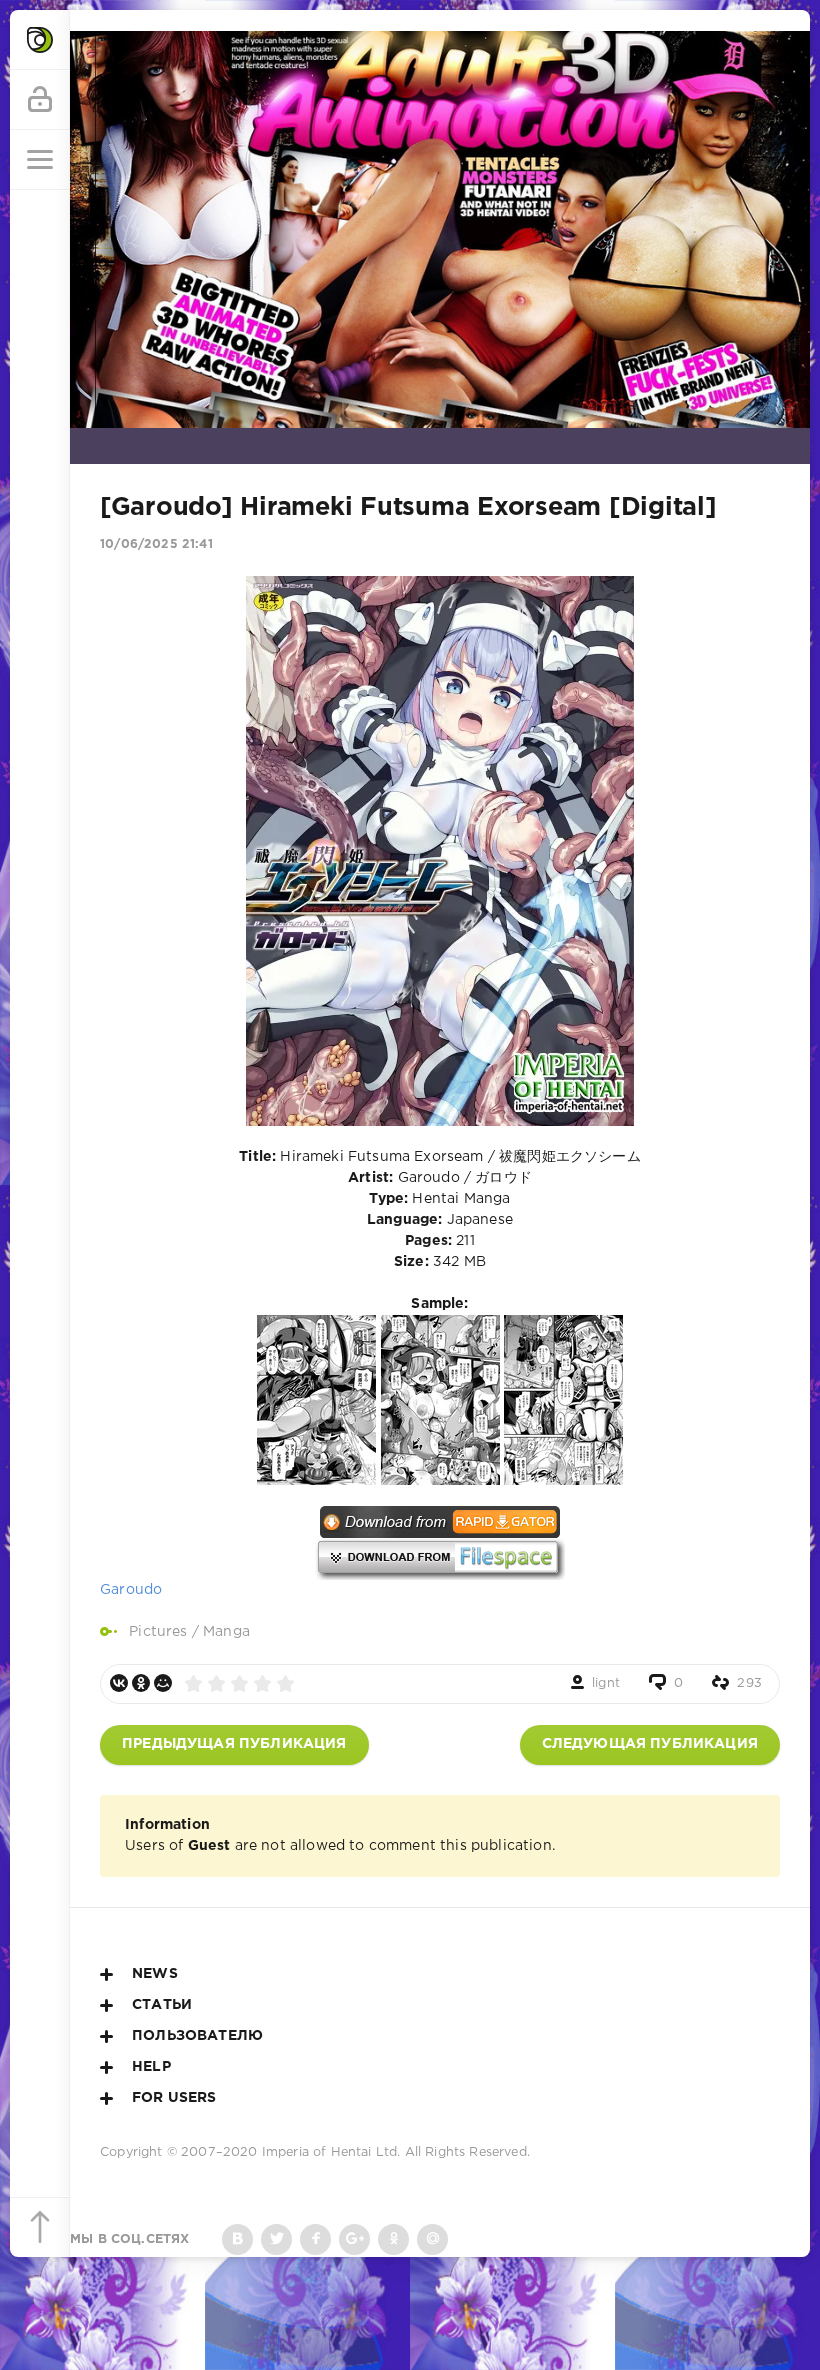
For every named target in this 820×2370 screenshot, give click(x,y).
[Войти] (40, 100)
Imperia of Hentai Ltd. (333, 2152)
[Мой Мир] (163, 1683)
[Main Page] (40, 40)
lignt (606, 1683)
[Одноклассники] (141, 1683)
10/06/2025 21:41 (156, 544)
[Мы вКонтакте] (237, 2239)
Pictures (158, 1632)
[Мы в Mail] (432, 2239)
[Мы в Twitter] (276, 2239)
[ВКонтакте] (119, 1683)
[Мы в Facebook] (315, 2239)
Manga (226, 1632)
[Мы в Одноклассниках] (393, 2239)
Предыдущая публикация (234, 1744)
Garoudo (131, 1590)
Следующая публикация (650, 1744)
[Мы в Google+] (354, 2239)
